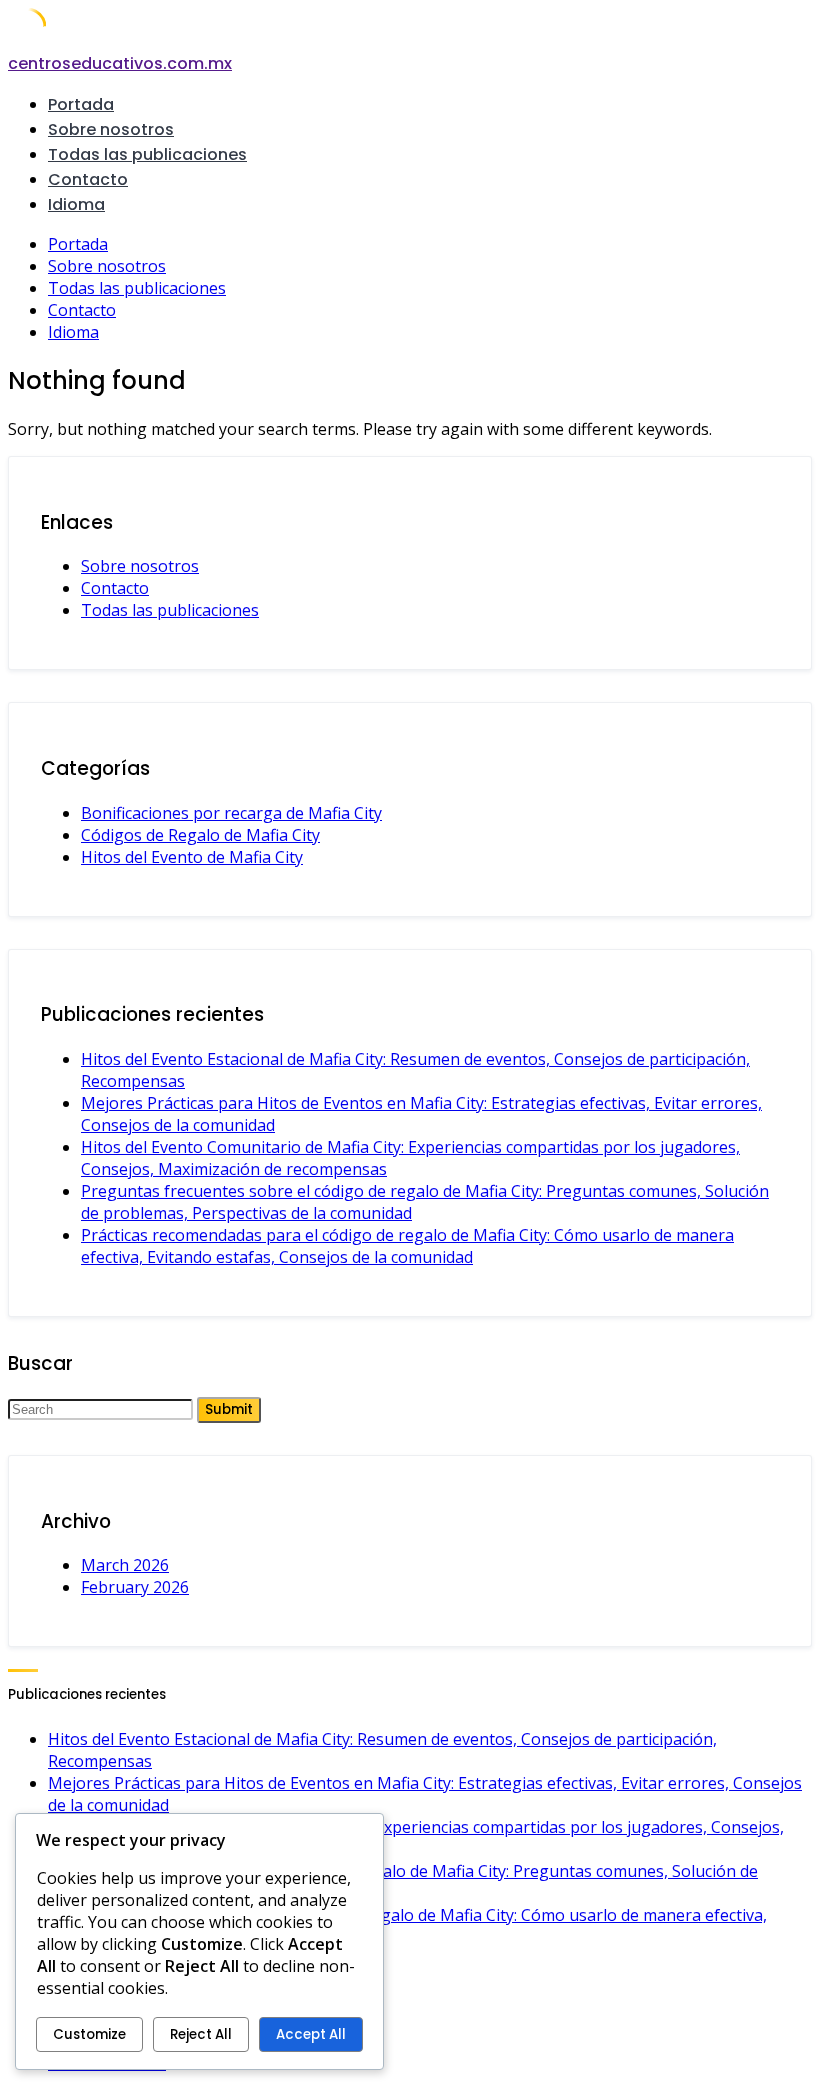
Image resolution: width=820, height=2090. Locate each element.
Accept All (311, 2034)
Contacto (88, 179)
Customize (89, 2034)
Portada (81, 104)
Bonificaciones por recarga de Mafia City (231, 813)
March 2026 (125, 1565)
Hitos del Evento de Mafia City (192, 857)
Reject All (201, 2034)
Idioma (76, 204)
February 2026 (135, 1587)
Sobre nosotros (111, 129)
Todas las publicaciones (147, 154)
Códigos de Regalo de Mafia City (200, 835)
